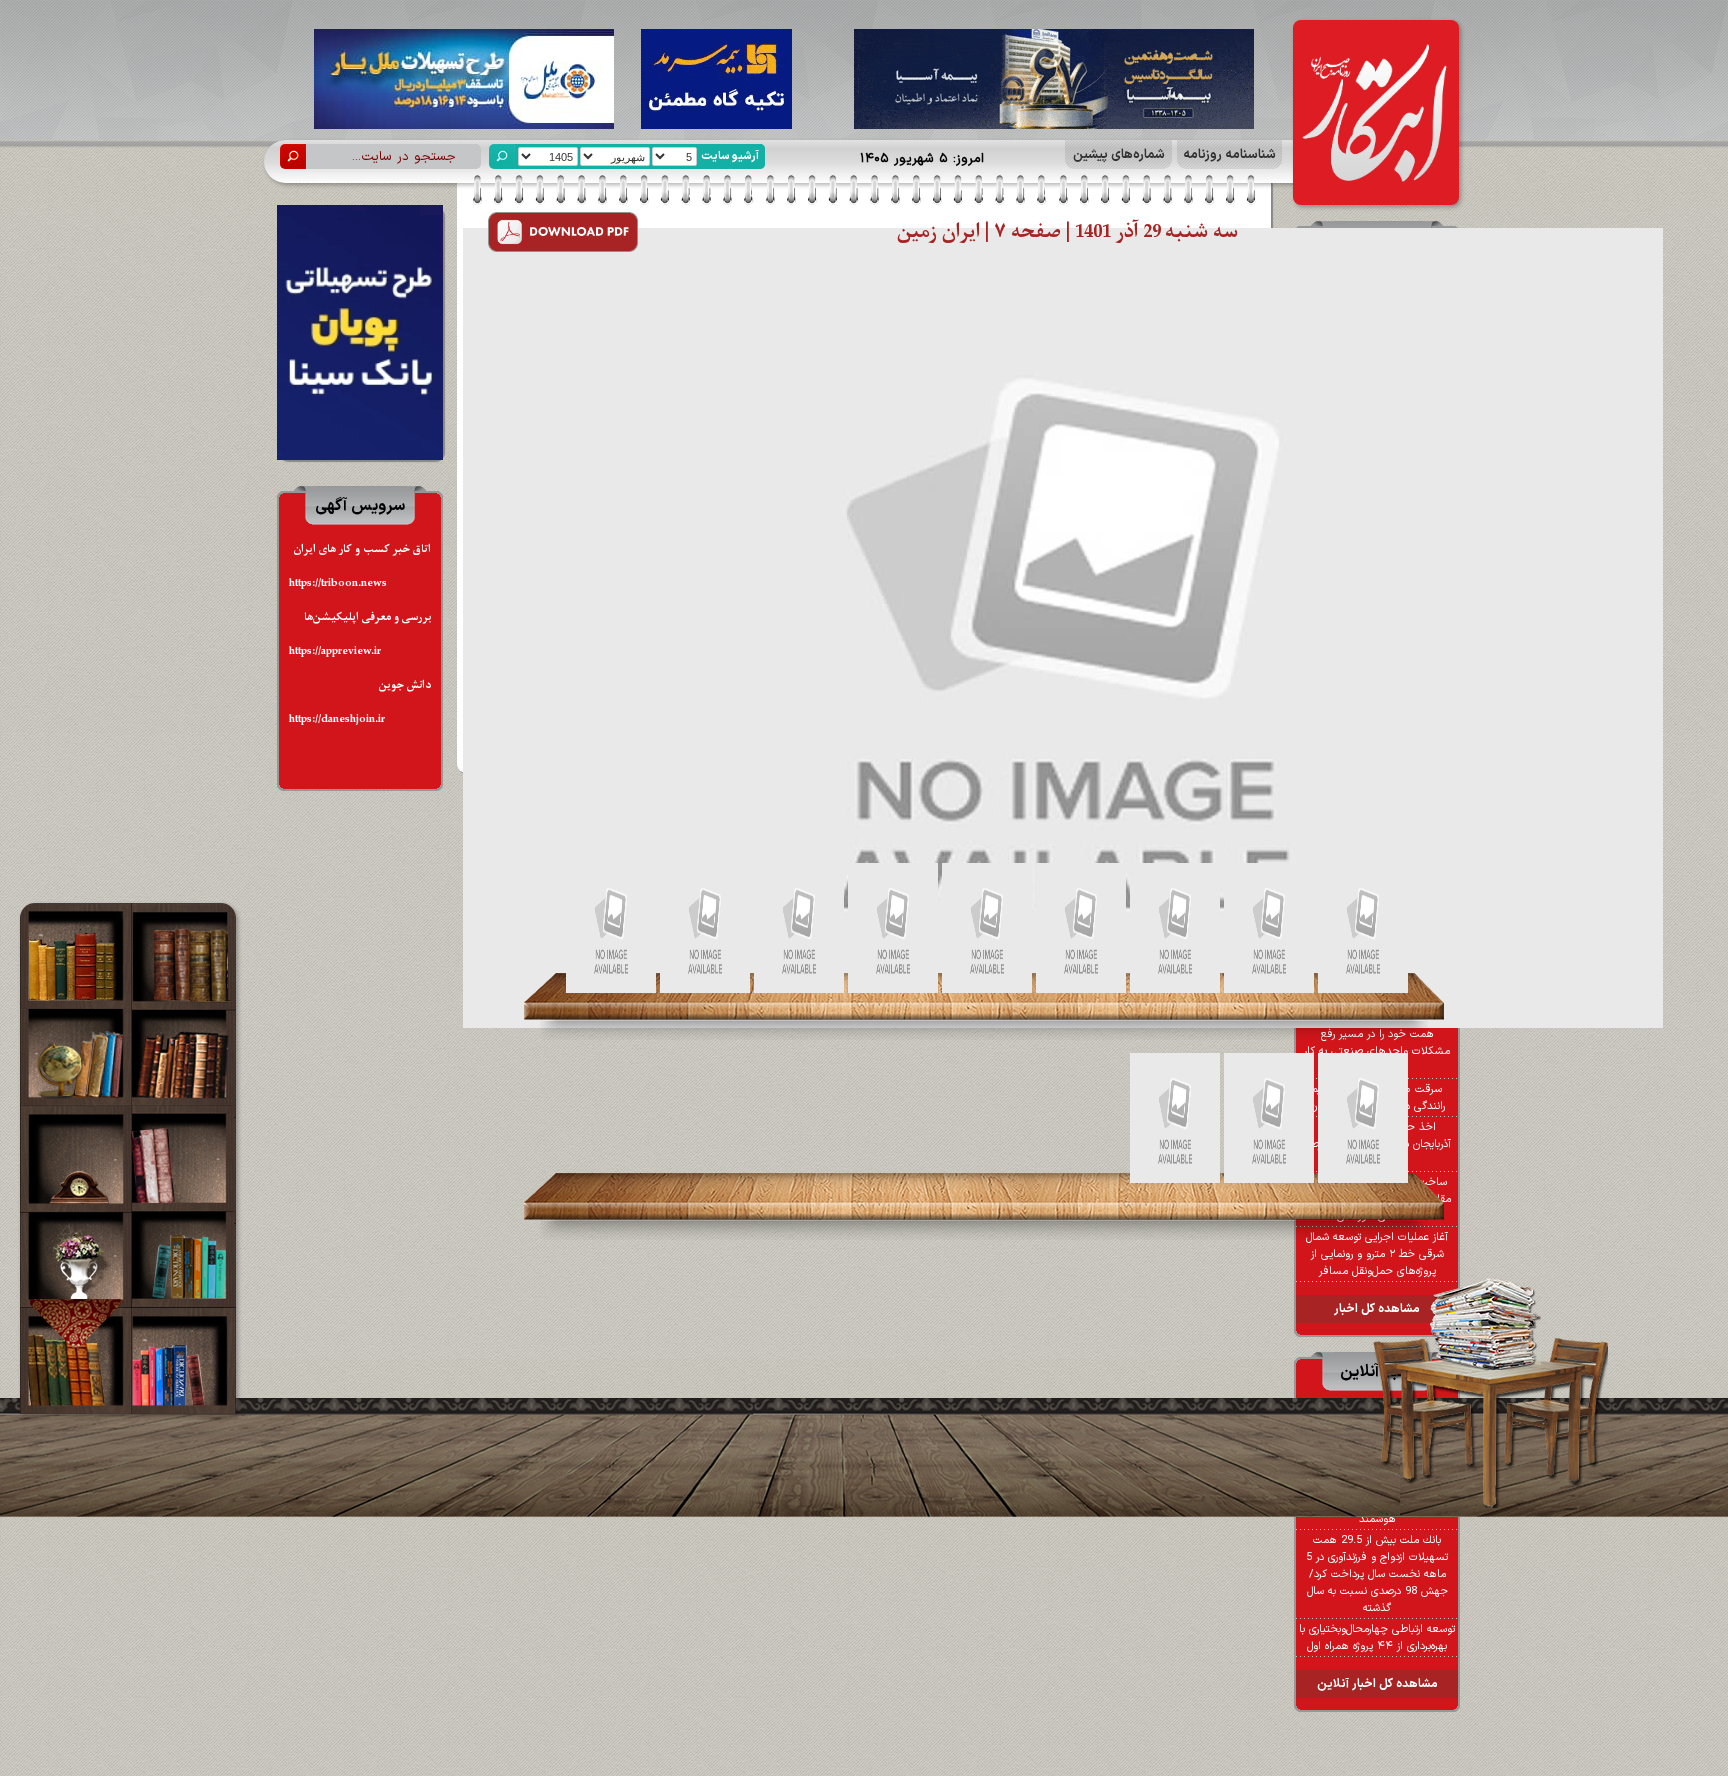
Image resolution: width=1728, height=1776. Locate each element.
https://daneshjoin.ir (337, 719)
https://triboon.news (338, 583)
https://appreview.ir (335, 651)
